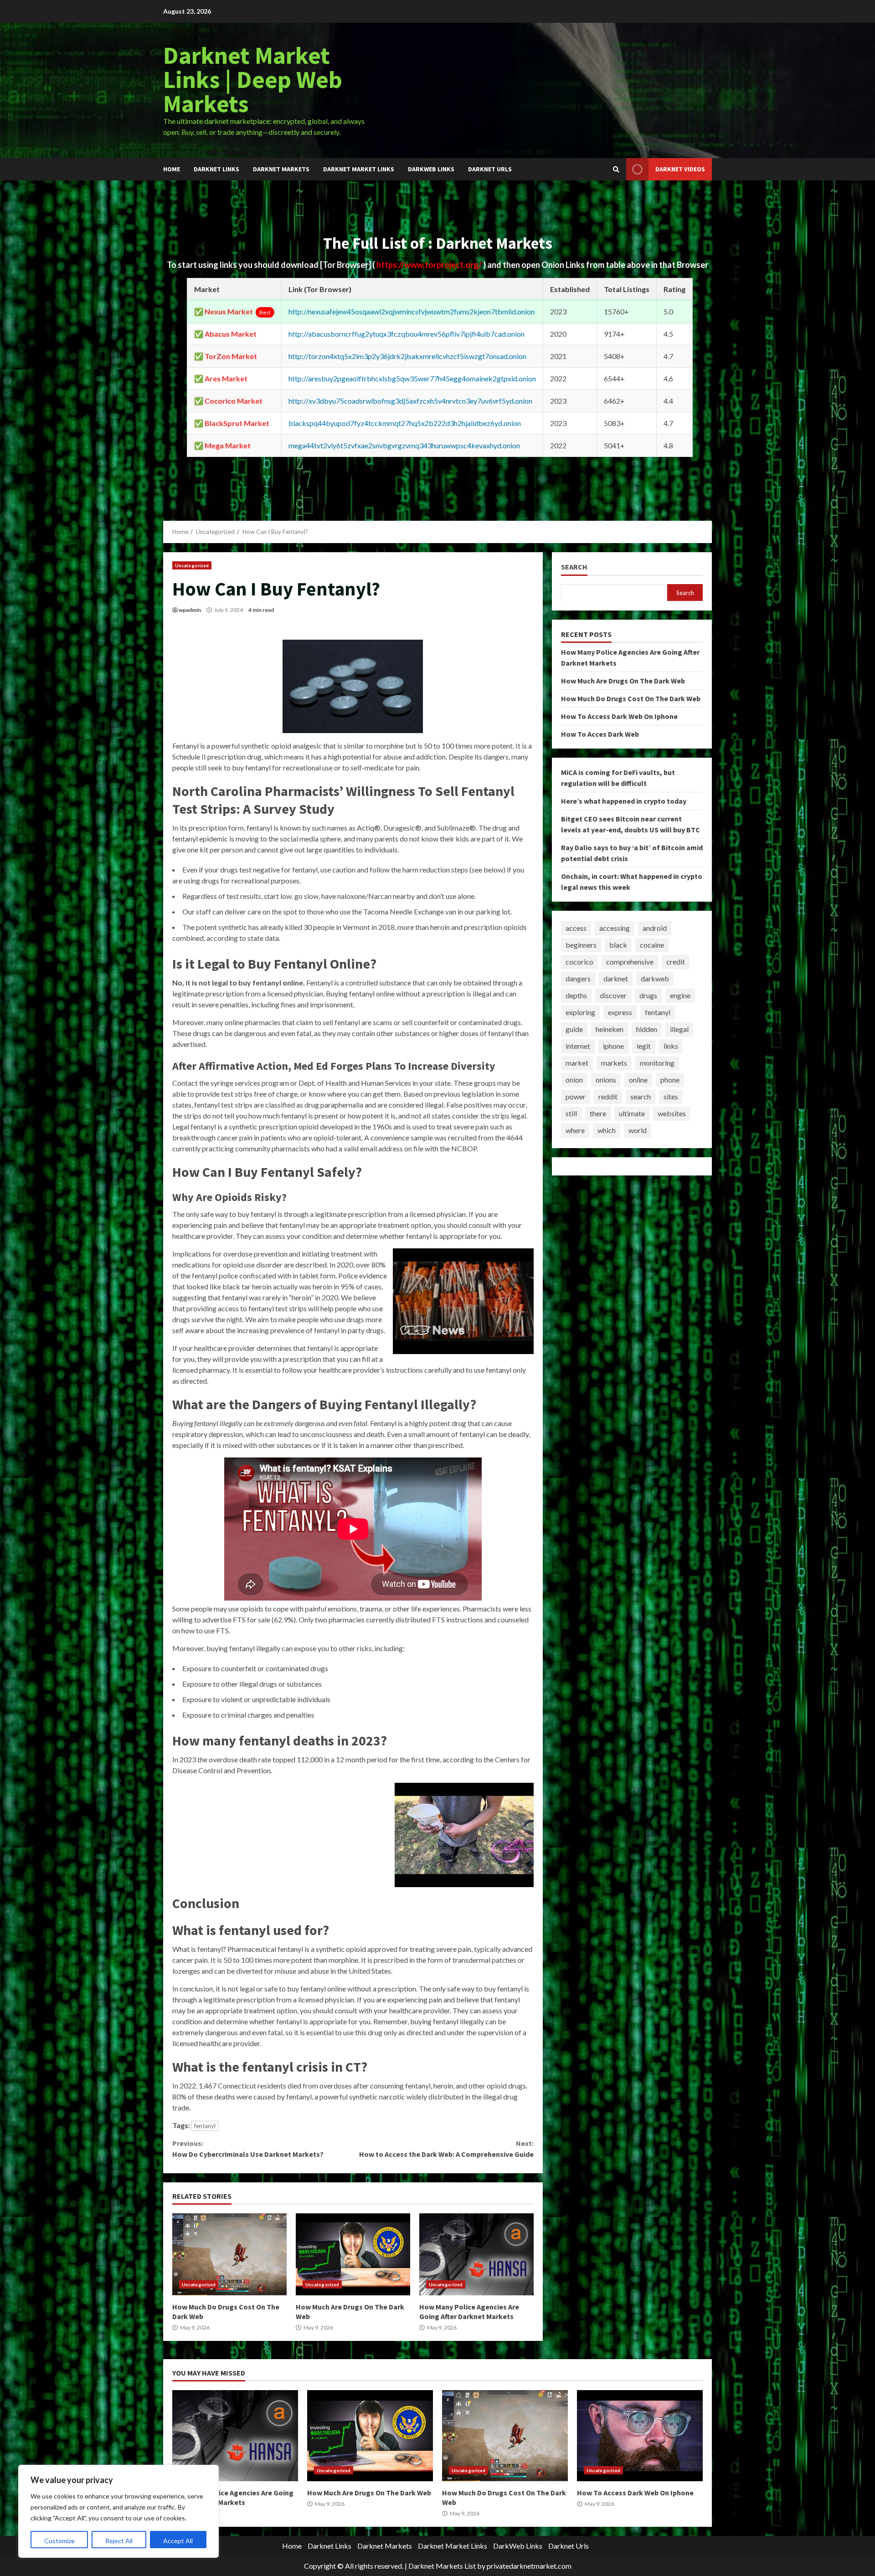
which (607, 1130)
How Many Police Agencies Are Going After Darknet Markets (476, 2254)
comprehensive (630, 962)
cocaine (652, 945)
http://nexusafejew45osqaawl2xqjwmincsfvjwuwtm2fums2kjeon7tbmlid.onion (412, 311)
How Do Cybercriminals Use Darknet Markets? (248, 2149)
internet (578, 1046)
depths (576, 995)
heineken (610, 1029)
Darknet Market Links (359, 169)
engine (680, 995)
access (576, 928)
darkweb (655, 978)
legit (644, 1046)
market (577, 1063)
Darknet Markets (281, 169)
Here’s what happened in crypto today (624, 801)
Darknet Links (216, 169)
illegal (679, 1029)
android (655, 928)
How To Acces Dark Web (600, 734)
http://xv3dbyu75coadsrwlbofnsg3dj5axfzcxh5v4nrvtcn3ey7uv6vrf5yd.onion (410, 401)
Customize (59, 2541)
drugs (648, 995)
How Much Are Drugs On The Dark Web (353, 2254)
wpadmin (190, 610)
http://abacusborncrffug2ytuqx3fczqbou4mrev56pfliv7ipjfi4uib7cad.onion (407, 334)
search (641, 1096)
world (638, 1130)
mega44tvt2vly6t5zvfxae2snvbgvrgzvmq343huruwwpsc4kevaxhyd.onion (404, 445)
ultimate (632, 1113)
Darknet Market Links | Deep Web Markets (253, 79)
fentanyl (205, 2126)
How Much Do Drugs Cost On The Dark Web (229, 2254)
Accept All (178, 2541)
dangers (578, 978)
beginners (581, 945)
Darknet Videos (680, 169)
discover (613, 995)
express (620, 1012)
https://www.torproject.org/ (430, 265)
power (576, 1096)
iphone (613, 1046)
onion (574, 1080)
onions (606, 1080)
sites (671, 1096)
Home (172, 169)
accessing (615, 928)
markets (614, 1063)
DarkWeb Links (431, 169)
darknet (616, 978)
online (638, 1080)
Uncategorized (192, 565)
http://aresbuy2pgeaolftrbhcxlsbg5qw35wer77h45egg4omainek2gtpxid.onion (412, 378)
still (571, 1113)
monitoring (657, 1063)
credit (676, 962)
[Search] (616, 169)
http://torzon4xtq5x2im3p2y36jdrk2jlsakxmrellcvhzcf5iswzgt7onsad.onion (407, 356)
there (598, 1113)
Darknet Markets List (442, 2566)
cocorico (579, 962)
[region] (118, 2511)
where (575, 1130)
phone (670, 1080)
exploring (580, 1012)
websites (672, 1113)
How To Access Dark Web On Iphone (619, 716)
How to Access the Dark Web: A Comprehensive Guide (446, 2149)
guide (574, 1029)
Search (574, 567)
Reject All (119, 2541)
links (671, 1046)
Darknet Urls (490, 169)
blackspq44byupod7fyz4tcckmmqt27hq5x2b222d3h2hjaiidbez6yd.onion (405, 423)
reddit (608, 1096)
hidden (647, 1029)
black (618, 945)
